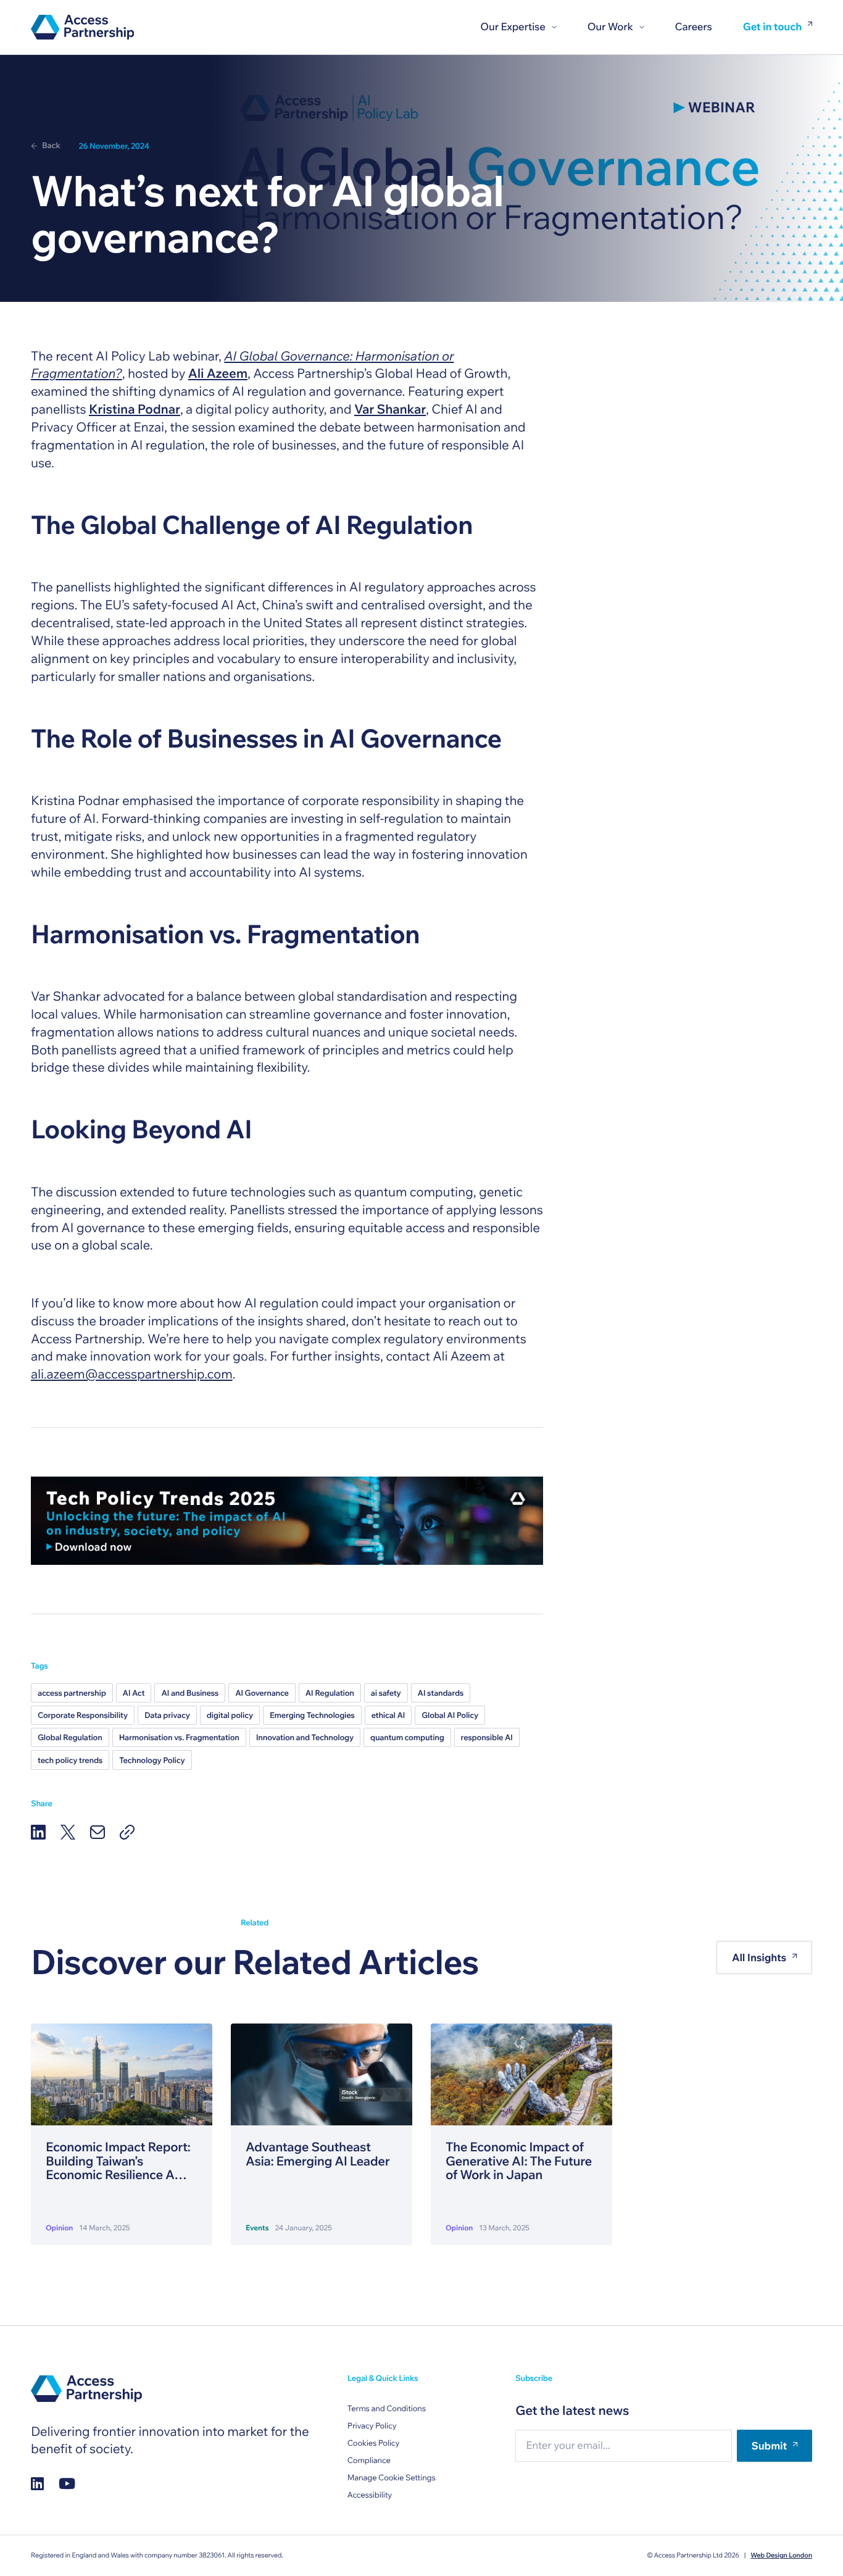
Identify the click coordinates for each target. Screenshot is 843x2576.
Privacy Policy (372, 2426)
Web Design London (781, 2555)
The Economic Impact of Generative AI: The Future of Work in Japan (519, 2161)
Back (51, 146)
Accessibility (370, 2495)
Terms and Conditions (387, 2409)
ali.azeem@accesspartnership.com (132, 1374)
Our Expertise (513, 27)
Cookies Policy (374, 2443)
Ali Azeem (218, 373)
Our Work (610, 27)
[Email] (98, 1832)
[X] (68, 1832)
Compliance (369, 2461)
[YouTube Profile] (67, 2483)
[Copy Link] (127, 1832)
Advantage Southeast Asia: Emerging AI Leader (318, 2154)
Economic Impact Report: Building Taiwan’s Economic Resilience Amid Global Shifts (121, 2161)
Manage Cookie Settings (392, 2478)
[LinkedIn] (38, 1832)
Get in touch (772, 27)
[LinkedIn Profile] (37, 2483)
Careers (694, 27)
